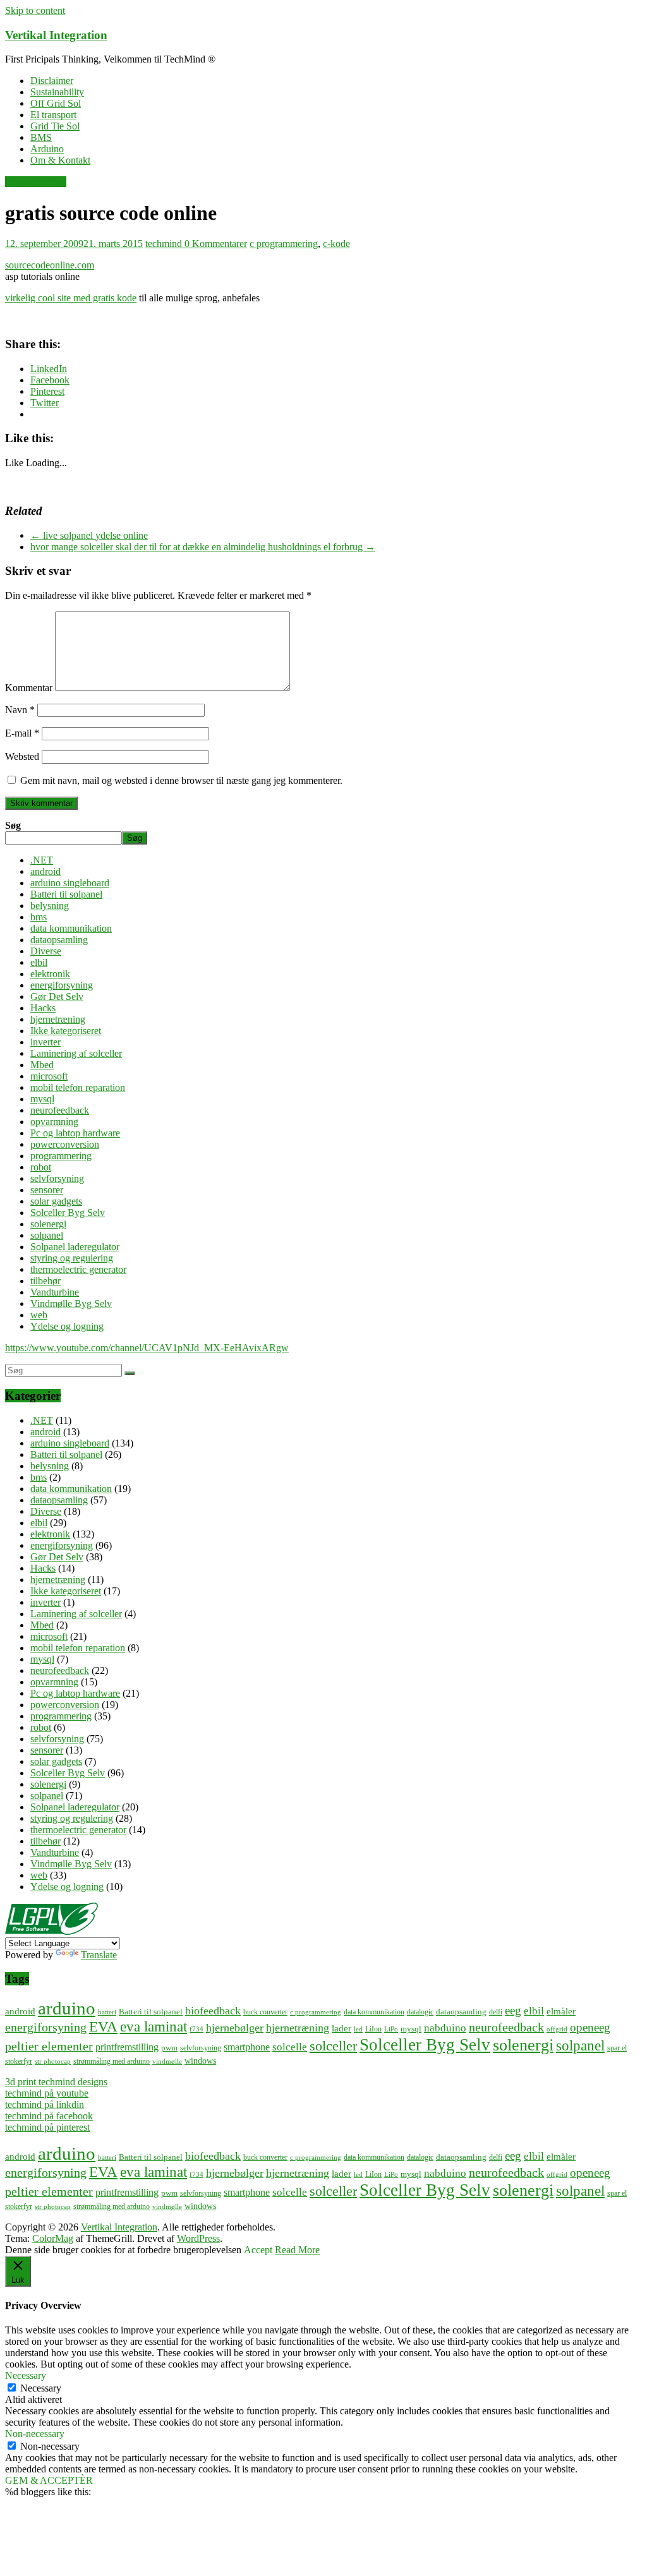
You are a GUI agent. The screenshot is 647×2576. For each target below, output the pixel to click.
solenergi (48, 1224)
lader (342, 2028)
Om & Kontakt (60, 160)
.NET (42, 860)
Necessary (41, 2388)
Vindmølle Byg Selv (71, 1303)
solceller (333, 2046)
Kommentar (29, 688)
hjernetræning (58, 1019)
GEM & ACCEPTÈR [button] (49, 2480)
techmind (165, 244)
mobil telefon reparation (78, 1087)
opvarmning (54, 1122)
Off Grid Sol (56, 103)
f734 (197, 2029)
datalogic (420, 2012)
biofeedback (213, 2011)
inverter (45, 1042)
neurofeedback (60, 1110)
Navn (20, 710)
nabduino (445, 2028)
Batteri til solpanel (66, 894)
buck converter (265, 2012)
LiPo (391, 2029)
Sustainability (57, 92)
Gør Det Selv (57, 996)
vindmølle (167, 2061)
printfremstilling (127, 2047)
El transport (53, 115)
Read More (297, 2250)
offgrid (557, 2029)
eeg (513, 2010)
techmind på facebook (49, 2116)
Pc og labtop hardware (75, 1133)
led (358, 2029)
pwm (169, 2048)
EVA (103, 2027)
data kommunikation (71, 928)
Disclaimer (52, 81)
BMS (41, 137)
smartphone (247, 2047)
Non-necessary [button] (35, 2434)
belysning (50, 906)
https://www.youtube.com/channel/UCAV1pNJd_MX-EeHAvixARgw (147, 1348)
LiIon (373, 2029)
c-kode (336, 244)
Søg (13, 825)
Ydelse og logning (67, 1326)
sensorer (47, 1190)
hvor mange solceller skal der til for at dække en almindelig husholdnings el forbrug (203, 547)
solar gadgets (56, 1201)
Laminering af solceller (76, 1053)
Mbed (42, 1065)
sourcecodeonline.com (50, 265)
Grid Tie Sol (55, 126)
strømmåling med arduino (112, 2061)
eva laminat (154, 2027)
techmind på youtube (47, 2093)
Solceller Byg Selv (68, 1213)
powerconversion (65, 1144)
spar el (617, 2048)
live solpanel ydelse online (89, 535)
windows (200, 2061)
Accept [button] (258, 2250)
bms (39, 917)
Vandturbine (55, 1292)
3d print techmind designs (56, 2082)
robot (41, 1167)
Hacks (43, 1008)
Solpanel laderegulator (75, 1247)
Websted (22, 756)
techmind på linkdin (45, 2104)
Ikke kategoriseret (66, 1031)
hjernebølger (235, 2028)
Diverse (46, 951)
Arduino (47, 149)
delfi (496, 2012)
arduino (67, 2008)
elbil (39, 962)
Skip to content (35, 10)
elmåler (561, 2011)
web (39, 1315)
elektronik (50, 974)
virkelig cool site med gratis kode (71, 298)
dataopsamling (59, 940)
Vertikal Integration (56, 35)
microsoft (49, 1076)
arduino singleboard (70, 883)
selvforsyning (57, 1178)
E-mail (22, 733)
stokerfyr (19, 2061)
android (45, 871)
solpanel (47, 1235)
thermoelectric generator (78, 1269)
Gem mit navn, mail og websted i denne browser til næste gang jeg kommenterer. (181, 780)
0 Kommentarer (216, 244)
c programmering (284, 244)
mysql (42, 1099)
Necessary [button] (26, 2375)
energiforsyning (62, 985)
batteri (107, 2012)
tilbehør (45, 1281)
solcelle (290, 2047)
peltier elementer (49, 2046)
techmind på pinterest (47, 2127)
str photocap (53, 2061)
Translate (99, 1955)
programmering (36, 182)
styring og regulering (72, 1258)
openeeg (590, 2027)
